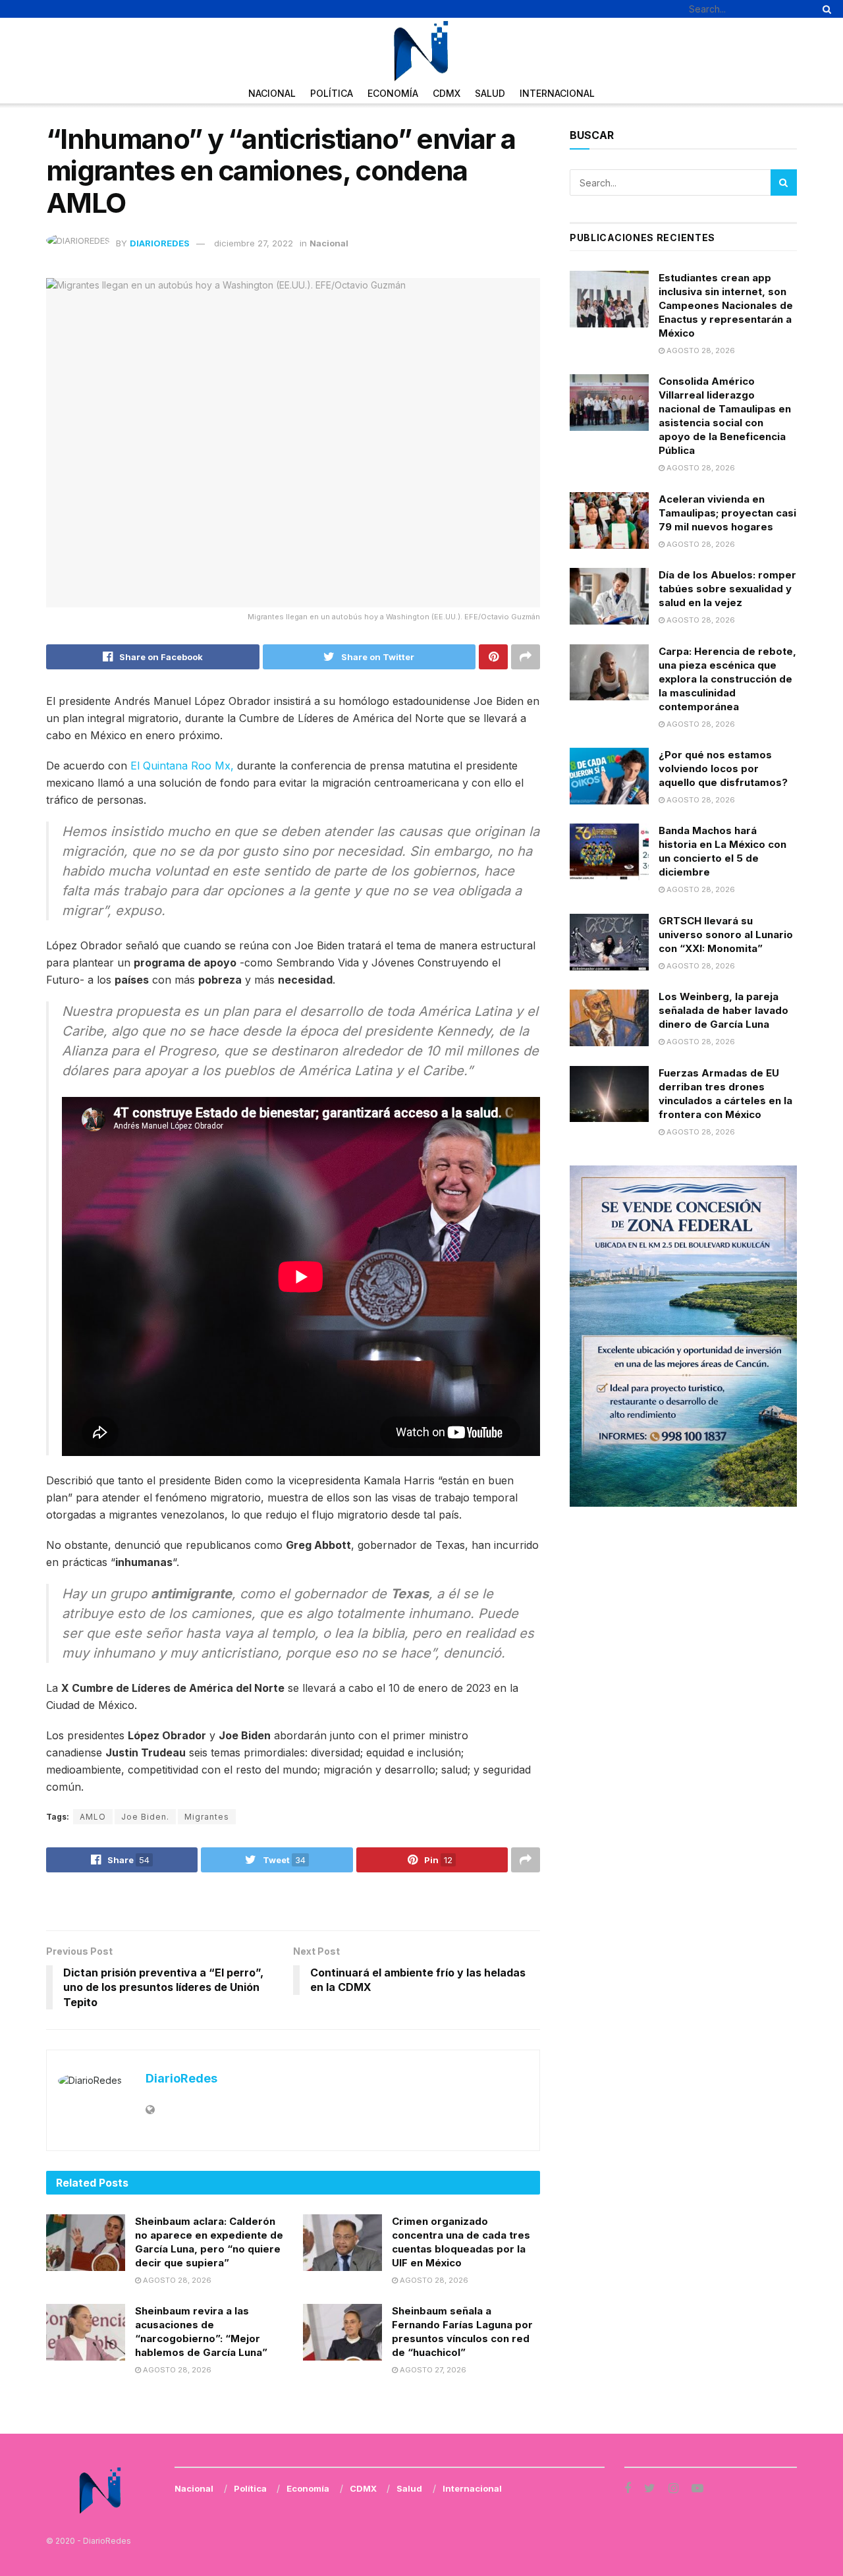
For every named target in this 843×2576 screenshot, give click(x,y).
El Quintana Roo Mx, (182, 766)
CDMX (447, 93)
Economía (393, 93)
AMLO (93, 1817)
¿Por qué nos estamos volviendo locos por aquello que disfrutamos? (723, 769)
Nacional (272, 93)
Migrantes (207, 1817)
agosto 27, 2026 (432, 2370)
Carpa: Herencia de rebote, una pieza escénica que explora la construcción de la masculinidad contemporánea (727, 679)
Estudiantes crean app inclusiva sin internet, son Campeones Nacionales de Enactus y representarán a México (726, 305)
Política (332, 93)
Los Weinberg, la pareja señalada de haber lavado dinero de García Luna (723, 1010)
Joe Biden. (145, 1817)
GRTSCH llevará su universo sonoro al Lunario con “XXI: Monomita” (726, 935)
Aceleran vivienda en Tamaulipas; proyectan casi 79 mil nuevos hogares (727, 513)
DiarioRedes (160, 243)
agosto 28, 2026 (176, 2280)
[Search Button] (825, 9)
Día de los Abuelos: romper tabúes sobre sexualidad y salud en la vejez (727, 589)
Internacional (557, 93)
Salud (490, 93)
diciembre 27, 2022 (254, 243)
